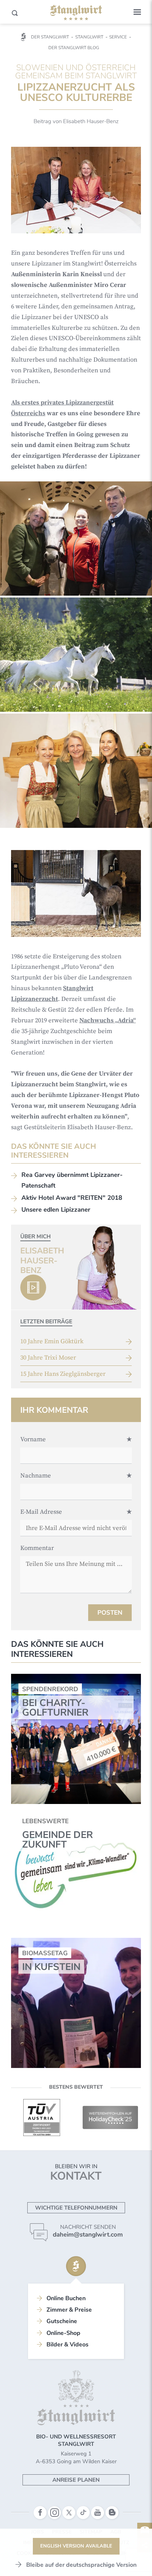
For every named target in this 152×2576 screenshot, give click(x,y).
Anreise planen (76, 2480)
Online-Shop (63, 2333)
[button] (137, 12)
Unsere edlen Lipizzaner (56, 1210)
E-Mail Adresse (41, 1512)
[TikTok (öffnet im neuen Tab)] (83, 2513)
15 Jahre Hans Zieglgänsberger (63, 1374)
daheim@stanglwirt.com (88, 2235)
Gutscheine (62, 2321)
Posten (110, 1613)
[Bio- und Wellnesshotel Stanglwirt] (76, 13)
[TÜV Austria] (42, 2118)
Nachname (36, 1476)
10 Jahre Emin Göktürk (52, 1341)
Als (16, 403)
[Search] (15, 13)
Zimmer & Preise (69, 2310)
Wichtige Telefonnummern (76, 2208)
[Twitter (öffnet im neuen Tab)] (69, 2513)
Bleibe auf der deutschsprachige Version (81, 2565)
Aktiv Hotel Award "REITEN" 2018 (72, 1198)
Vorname (33, 1439)
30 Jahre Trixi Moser (48, 1358)
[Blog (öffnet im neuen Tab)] (112, 2513)
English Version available (76, 2546)
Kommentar (37, 1548)
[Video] (33, 1287)
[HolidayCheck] (110, 2118)
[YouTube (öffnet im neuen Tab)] (98, 2513)
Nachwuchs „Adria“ (108, 1020)
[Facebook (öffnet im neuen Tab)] (40, 2513)
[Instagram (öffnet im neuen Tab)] (54, 2513)
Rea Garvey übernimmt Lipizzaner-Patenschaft (72, 1180)
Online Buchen (66, 2298)
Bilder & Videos (68, 2345)
